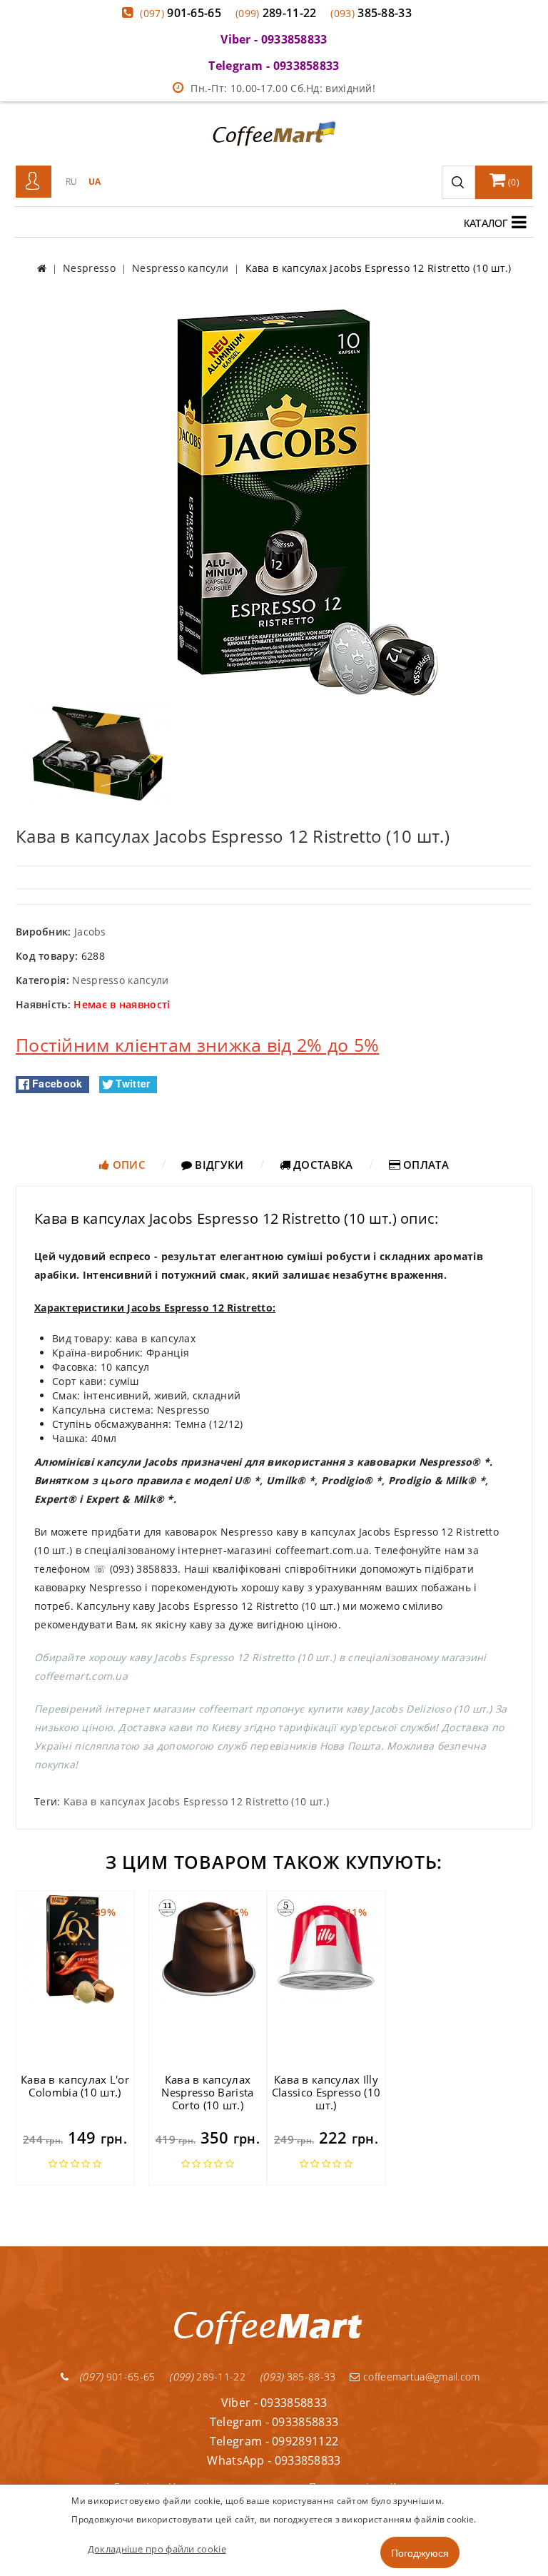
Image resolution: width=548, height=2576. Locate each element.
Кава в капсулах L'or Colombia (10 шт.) (75, 2086)
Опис (127, 1165)
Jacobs (90, 932)
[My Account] (34, 182)
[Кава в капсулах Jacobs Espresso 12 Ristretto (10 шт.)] (274, 501)
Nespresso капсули (120, 980)
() (513, 182)
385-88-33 (371, 13)
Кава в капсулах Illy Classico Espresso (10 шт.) (326, 2092)
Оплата (425, 1165)
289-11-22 (276, 13)
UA (95, 182)
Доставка (322, 1165)
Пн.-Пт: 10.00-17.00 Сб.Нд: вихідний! (283, 88)
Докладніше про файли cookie (157, 2549)
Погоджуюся (420, 2552)
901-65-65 (181, 13)
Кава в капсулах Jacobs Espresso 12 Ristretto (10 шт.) (197, 1801)
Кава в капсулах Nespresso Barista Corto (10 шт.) (207, 2092)
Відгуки (218, 1165)
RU (72, 182)
